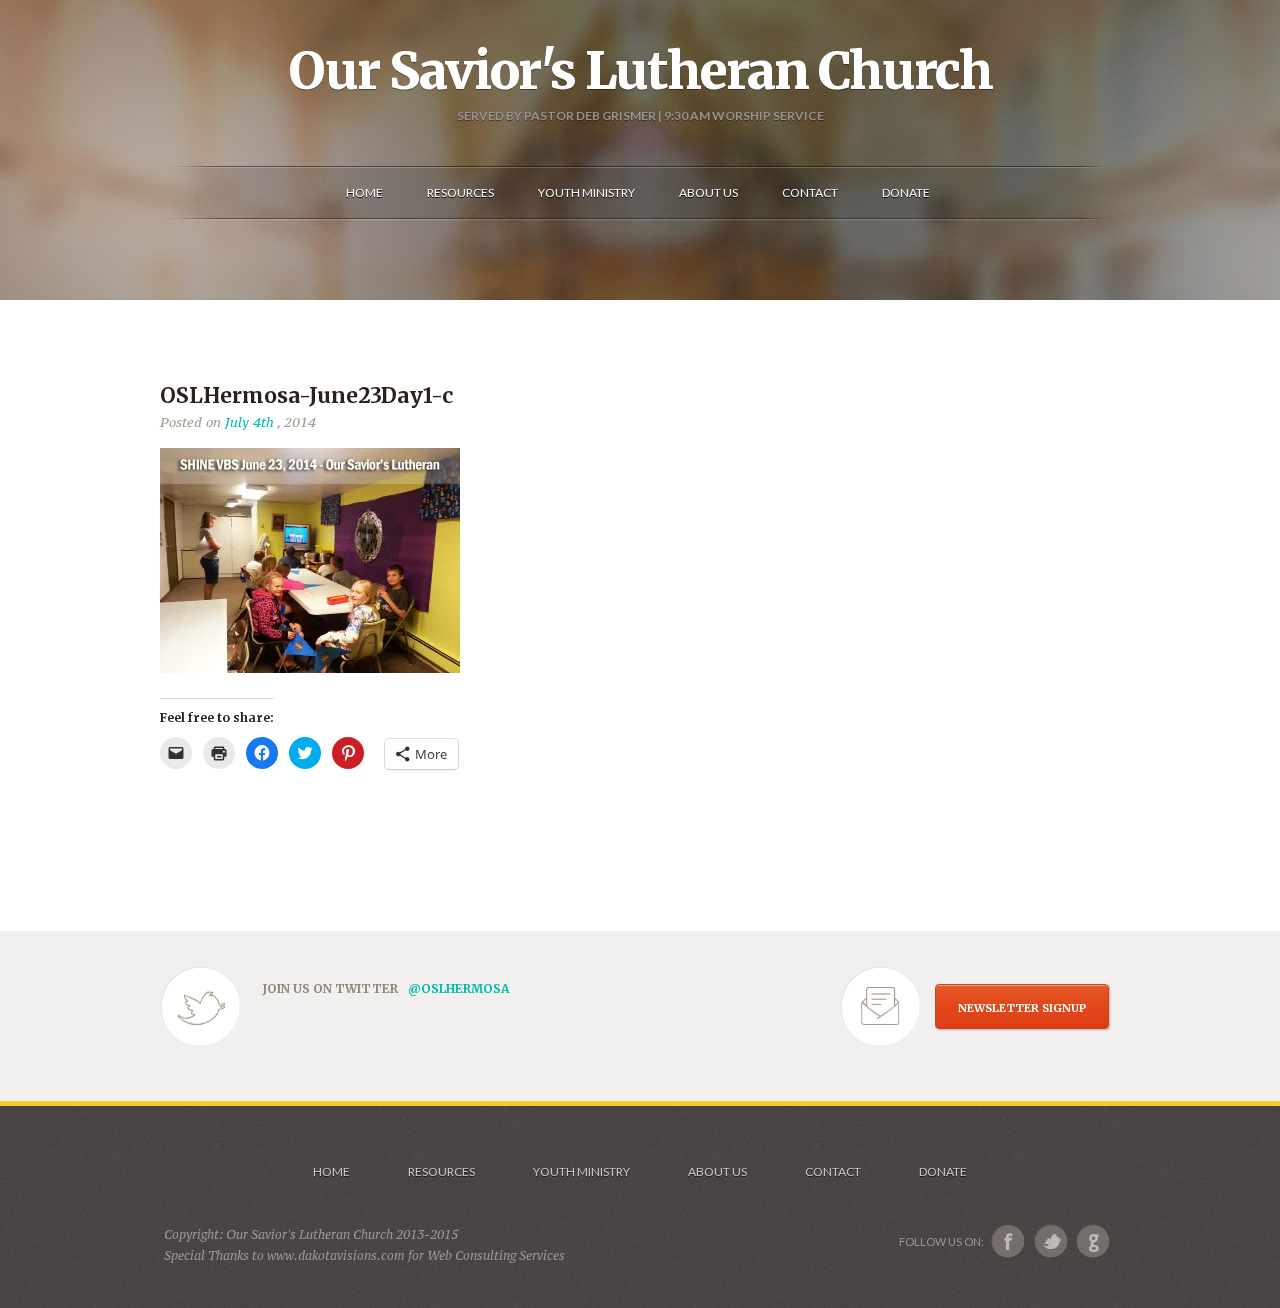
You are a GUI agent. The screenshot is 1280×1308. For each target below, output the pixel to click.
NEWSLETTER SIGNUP (1022, 1008)
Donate (943, 1171)
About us (717, 1171)
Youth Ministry (581, 1171)
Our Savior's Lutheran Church (640, 71)
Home (331, 1171)
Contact (833, 1171)
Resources (441, 1171)
